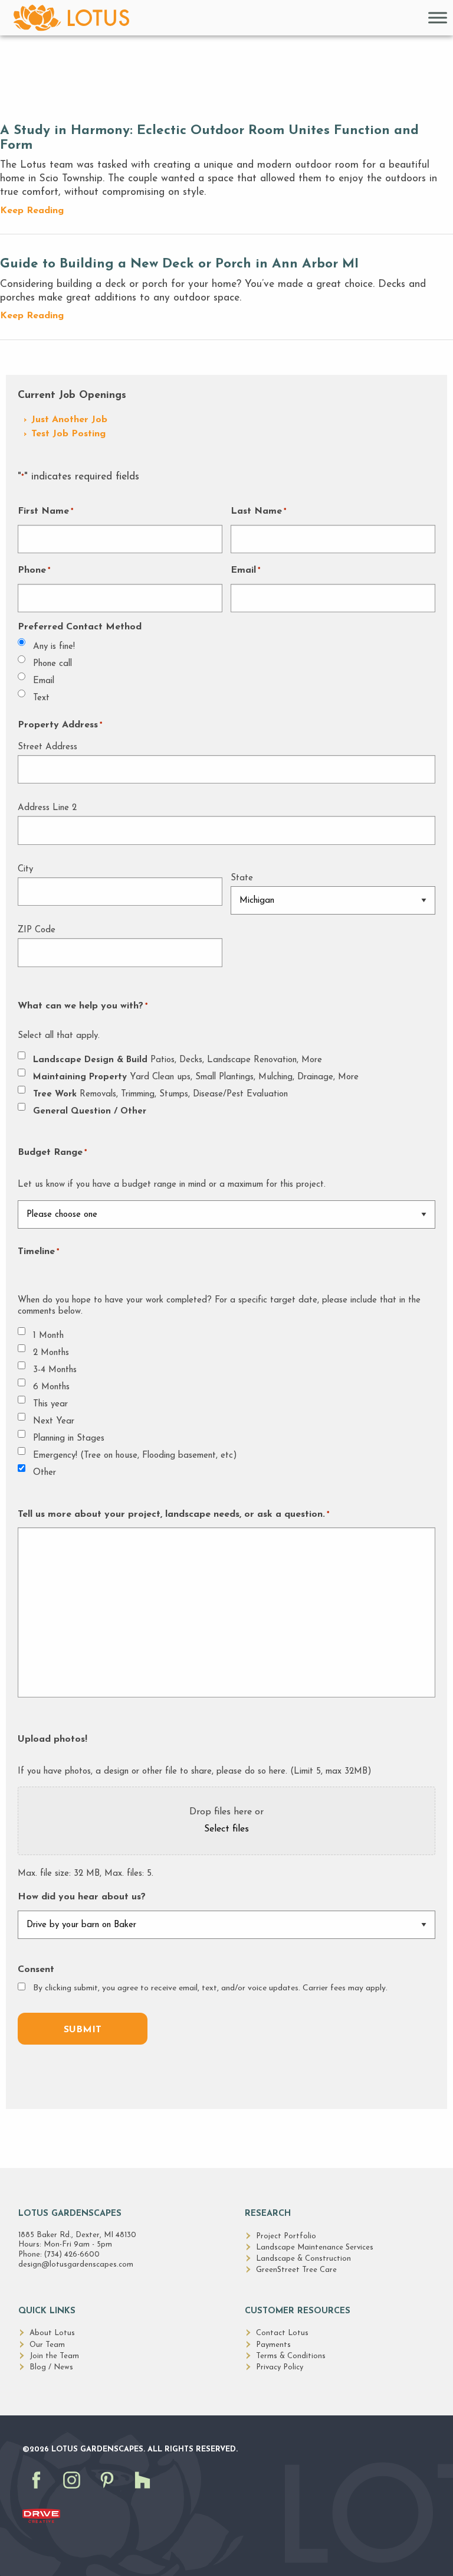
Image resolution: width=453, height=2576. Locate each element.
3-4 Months (55, 1370)
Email (245, 570)
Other (45, 1473)
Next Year (54, 1421)
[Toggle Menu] (438, 17)
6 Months (51, 1387)
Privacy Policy (280, 2367)
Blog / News (51, 2367)
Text (41, 698)
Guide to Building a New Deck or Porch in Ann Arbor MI (179, 264)
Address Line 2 (47, 808)
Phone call (52, 664)
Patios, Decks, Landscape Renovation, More (178, 1060)
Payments (273, 2345)
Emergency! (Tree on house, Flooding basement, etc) (135, 1456)
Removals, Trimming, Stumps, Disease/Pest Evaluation (160, 1094)
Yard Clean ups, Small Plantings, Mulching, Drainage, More (196, 1077)
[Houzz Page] (145, 2492)
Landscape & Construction (303, 2259)
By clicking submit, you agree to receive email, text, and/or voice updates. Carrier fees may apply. (210, 1988)
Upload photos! (52, 1739)
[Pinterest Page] (110, 2492)
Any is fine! (54, 647)
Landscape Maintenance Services (315, 2247)
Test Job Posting (68, 434)
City (25, 869)
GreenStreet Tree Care (296, 2270)
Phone (34, 570)
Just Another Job (69, 420)
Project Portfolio (286, 2236)
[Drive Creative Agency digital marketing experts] (41, 2515)
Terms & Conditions (291, 2356)
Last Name (258, 511)
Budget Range (52, 1152)
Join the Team (54, 2356)
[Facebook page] (39, 2492)
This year (50, 1404)
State (242, 878)
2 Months (51, 1353)
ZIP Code (37, 930)
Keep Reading (32, 211)
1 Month (48, 1336)
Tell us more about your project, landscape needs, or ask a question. (173, 1514)
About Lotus (52, 2333)
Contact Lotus (282, 2333)
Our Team (47, 2345)
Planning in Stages (69, 1439)
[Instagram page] (74, 2492)
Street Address (47, 747)
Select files (226, 1829)
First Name (45, 511)
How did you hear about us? (82, 1897)
